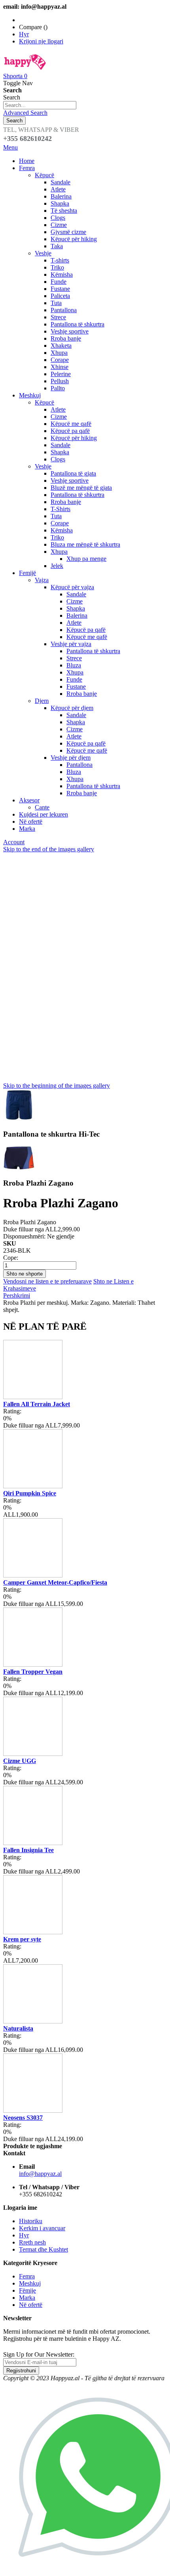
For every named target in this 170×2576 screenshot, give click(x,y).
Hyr (24, 34)
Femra (27, 2276)
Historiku (31, 2221)
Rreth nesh (32, 2242)
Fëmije (27, 2290)
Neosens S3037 (23, 2118)
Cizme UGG (20, 1761)
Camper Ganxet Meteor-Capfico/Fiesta (55, 1582)
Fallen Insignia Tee (28, 1850)
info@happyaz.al (40, 2174)
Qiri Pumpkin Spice (30, 1493)
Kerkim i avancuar (42, 2228)
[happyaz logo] (25, 69)
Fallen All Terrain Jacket (37, 1404)
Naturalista (18, 2028)
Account (14, 842)
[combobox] (40, 105)
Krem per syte (22, 1939)
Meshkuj (30, 2283)
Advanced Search (25, 113)
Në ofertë (31, 2305)
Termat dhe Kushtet (43, 2249)
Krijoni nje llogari (41, 41)
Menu (10, 147)
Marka (27, 2298)
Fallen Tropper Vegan (33, 1672)
